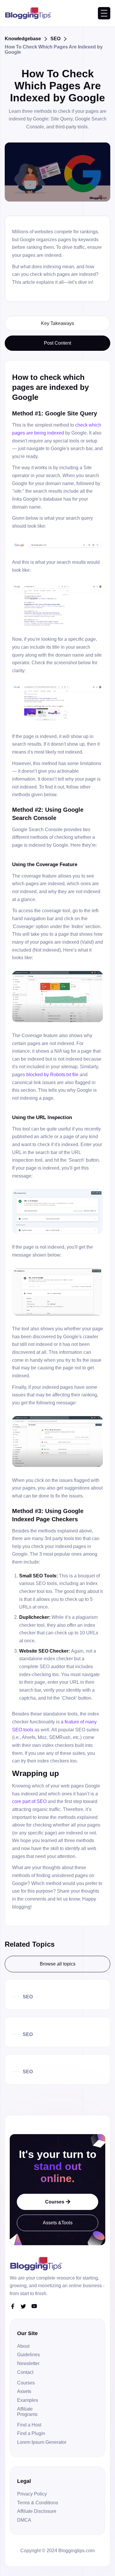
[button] (104, 13)
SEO (55, 38)
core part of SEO (29, 1801)
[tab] (57, 323)
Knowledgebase (23, 38)
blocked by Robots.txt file (52, 1074)
